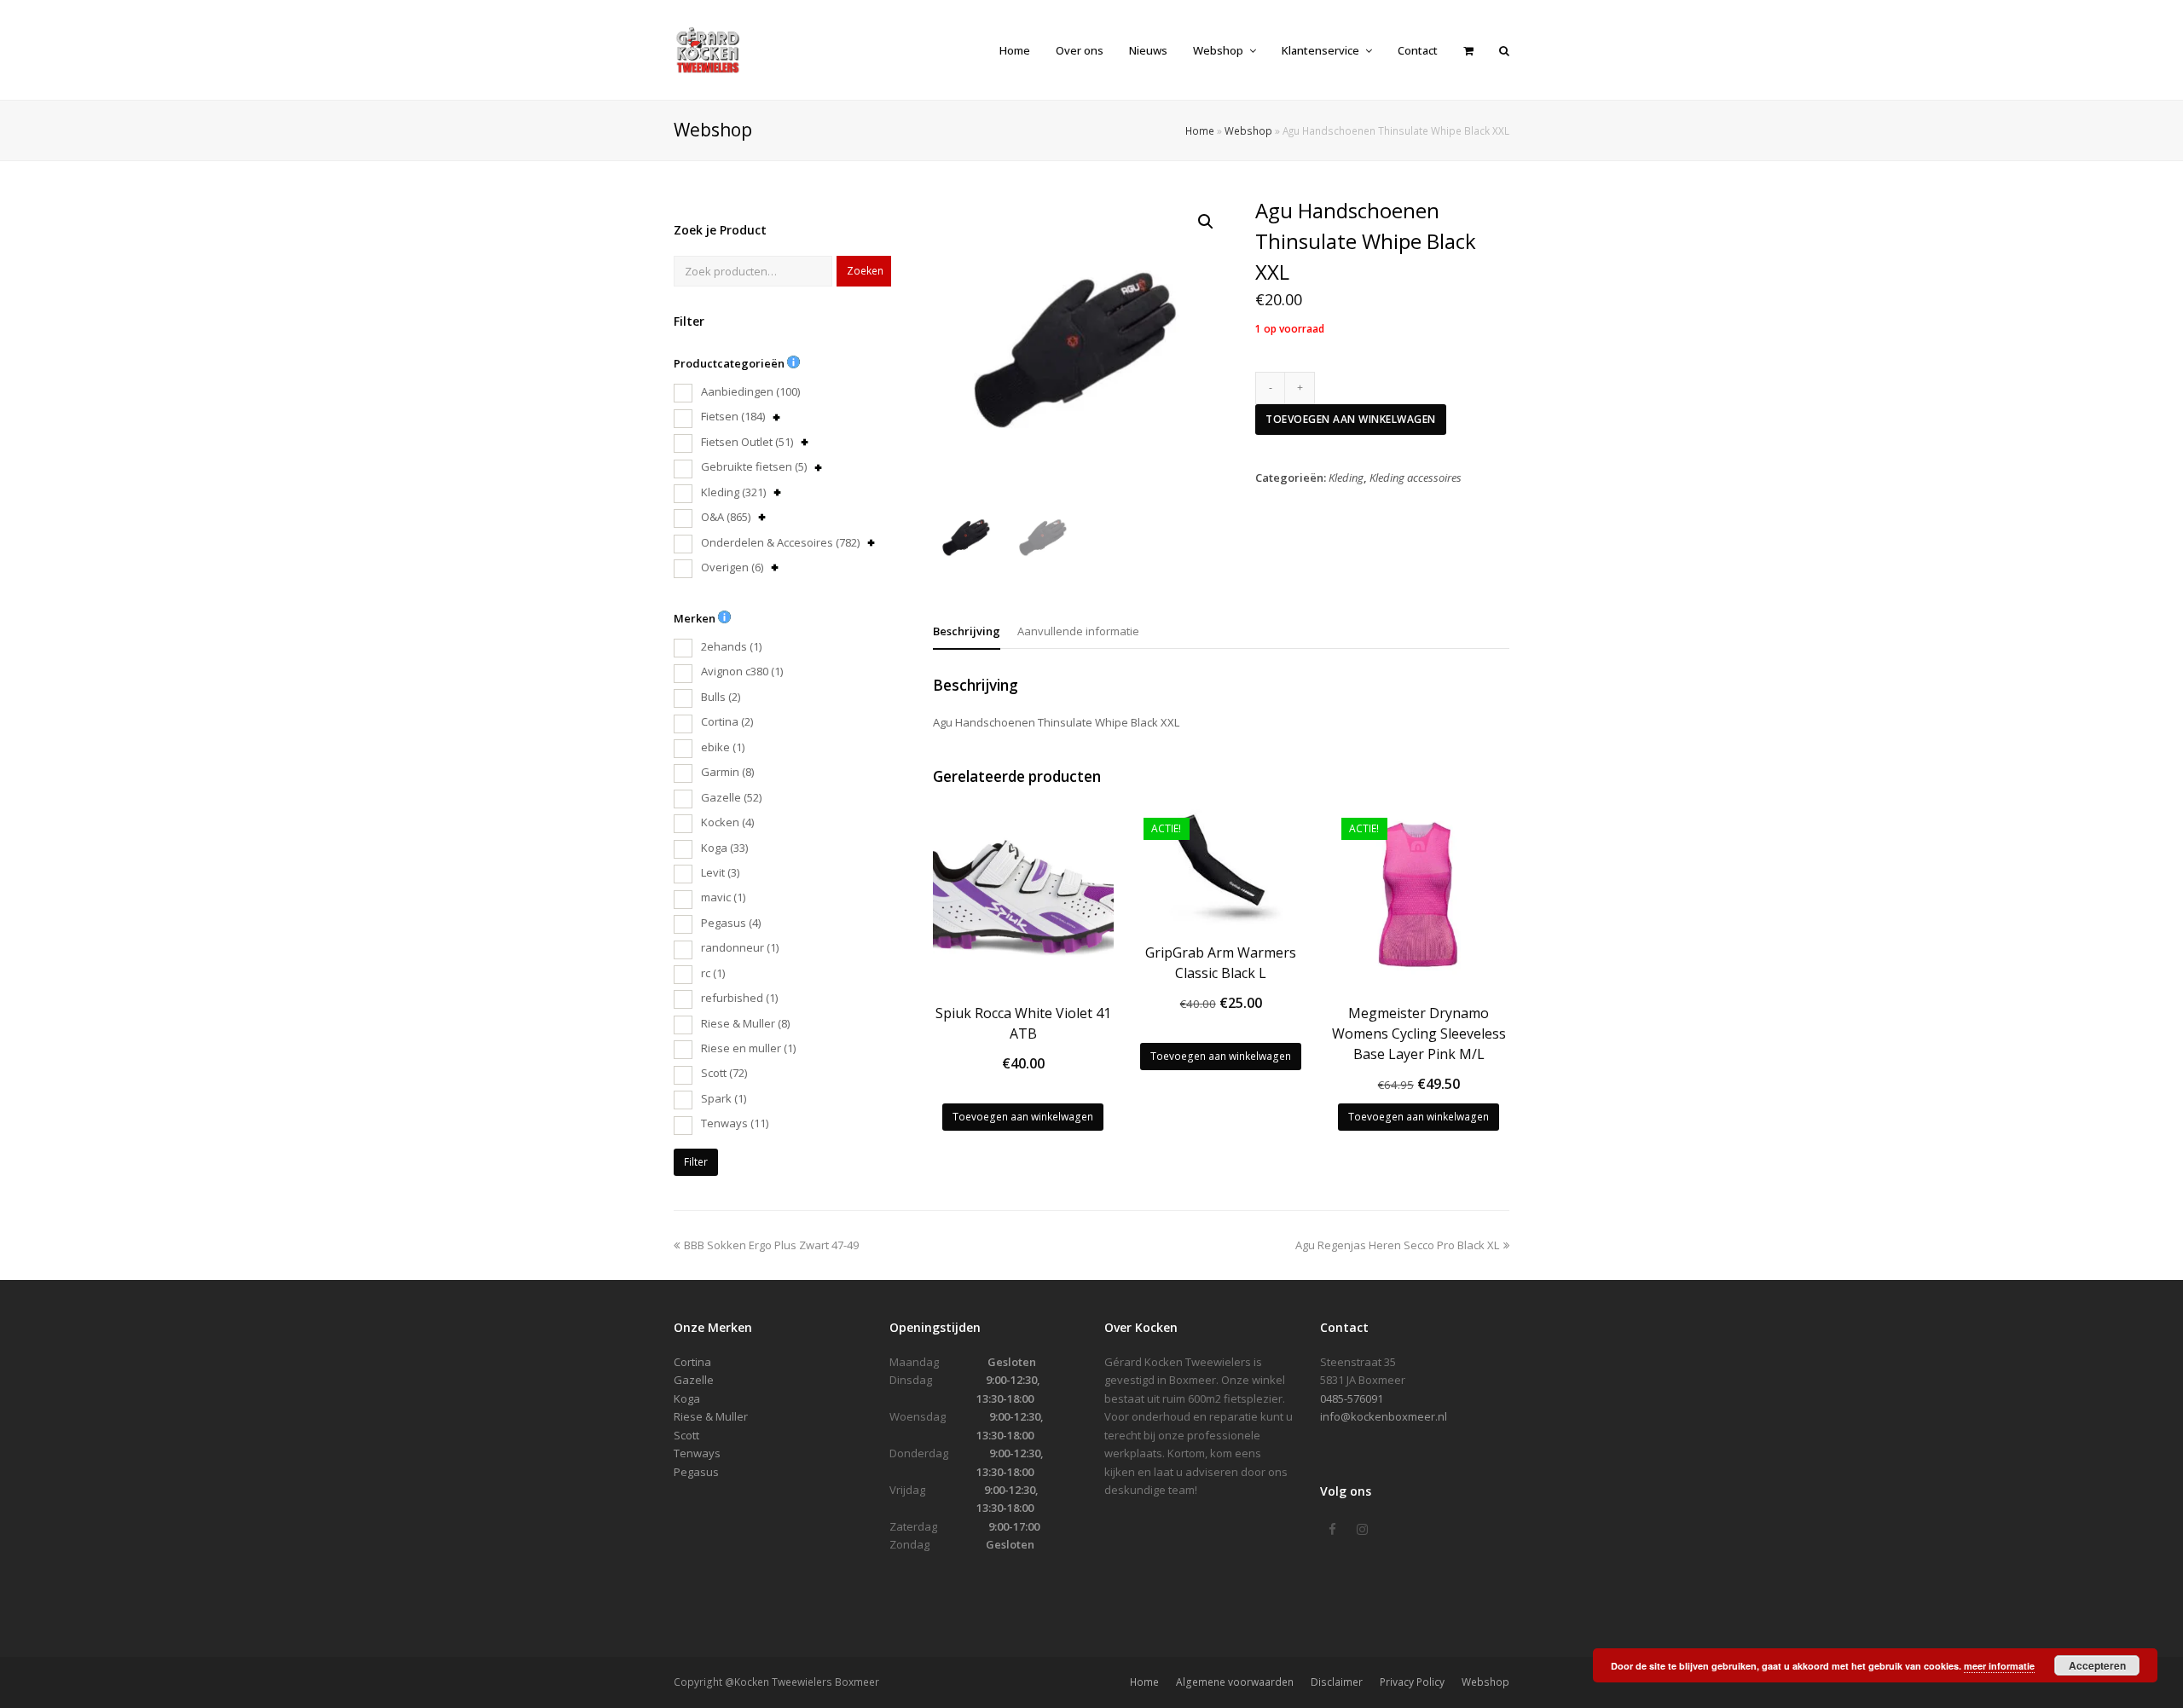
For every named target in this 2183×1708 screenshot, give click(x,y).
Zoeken (865, 271)
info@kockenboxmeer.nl (1384, 1416)
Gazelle (731, 797)
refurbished (739, 998)
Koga (724, 848)
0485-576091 (1352, 1398)
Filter (696, 1162)
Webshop (1248, 130)
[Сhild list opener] (776, 417)
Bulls (721, 697)
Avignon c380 (742, 671)
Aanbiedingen (750, 391)
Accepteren (2097, 1665)
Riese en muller (748, 1048)
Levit (720, 872)
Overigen (732, 567)
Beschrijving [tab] (967, 631)
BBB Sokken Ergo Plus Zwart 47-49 (771, 1245)
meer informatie (1999, 1666)
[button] (1206, 222)
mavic (723, 897)
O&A (726, 517)
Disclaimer (1337, 1682)
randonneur (740, 947)
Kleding (733, 492)
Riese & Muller (745, 1023)
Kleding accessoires (1416, 478)
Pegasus (731, 923)
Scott (724, 1073)
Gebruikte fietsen (754, 466)
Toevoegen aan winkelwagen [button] (1023, 1117)
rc (713, 973)
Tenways (735, 1123)
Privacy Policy (1412, 1682)
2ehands (731, 646)
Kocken (727, 822)
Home (1200, 130)
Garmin (727, 772)
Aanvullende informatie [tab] (1078, 631)
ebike (723, 747)
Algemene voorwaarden (1235, 1682)
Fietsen (733, 416)
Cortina (727, 721)
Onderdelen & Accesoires (780, 542)
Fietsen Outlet (747, 442)
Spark (724, 1098)
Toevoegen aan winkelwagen (1351, 419)
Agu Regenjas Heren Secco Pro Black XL (1397, 1245)
